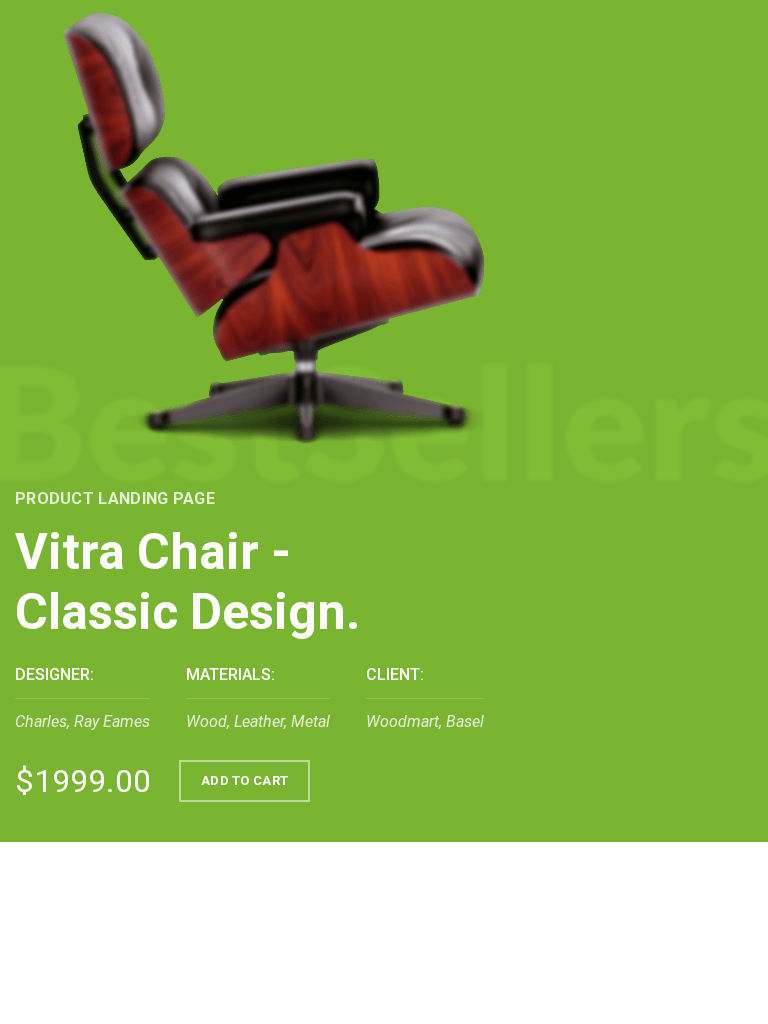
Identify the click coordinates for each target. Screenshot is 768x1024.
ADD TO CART (244, 780)
